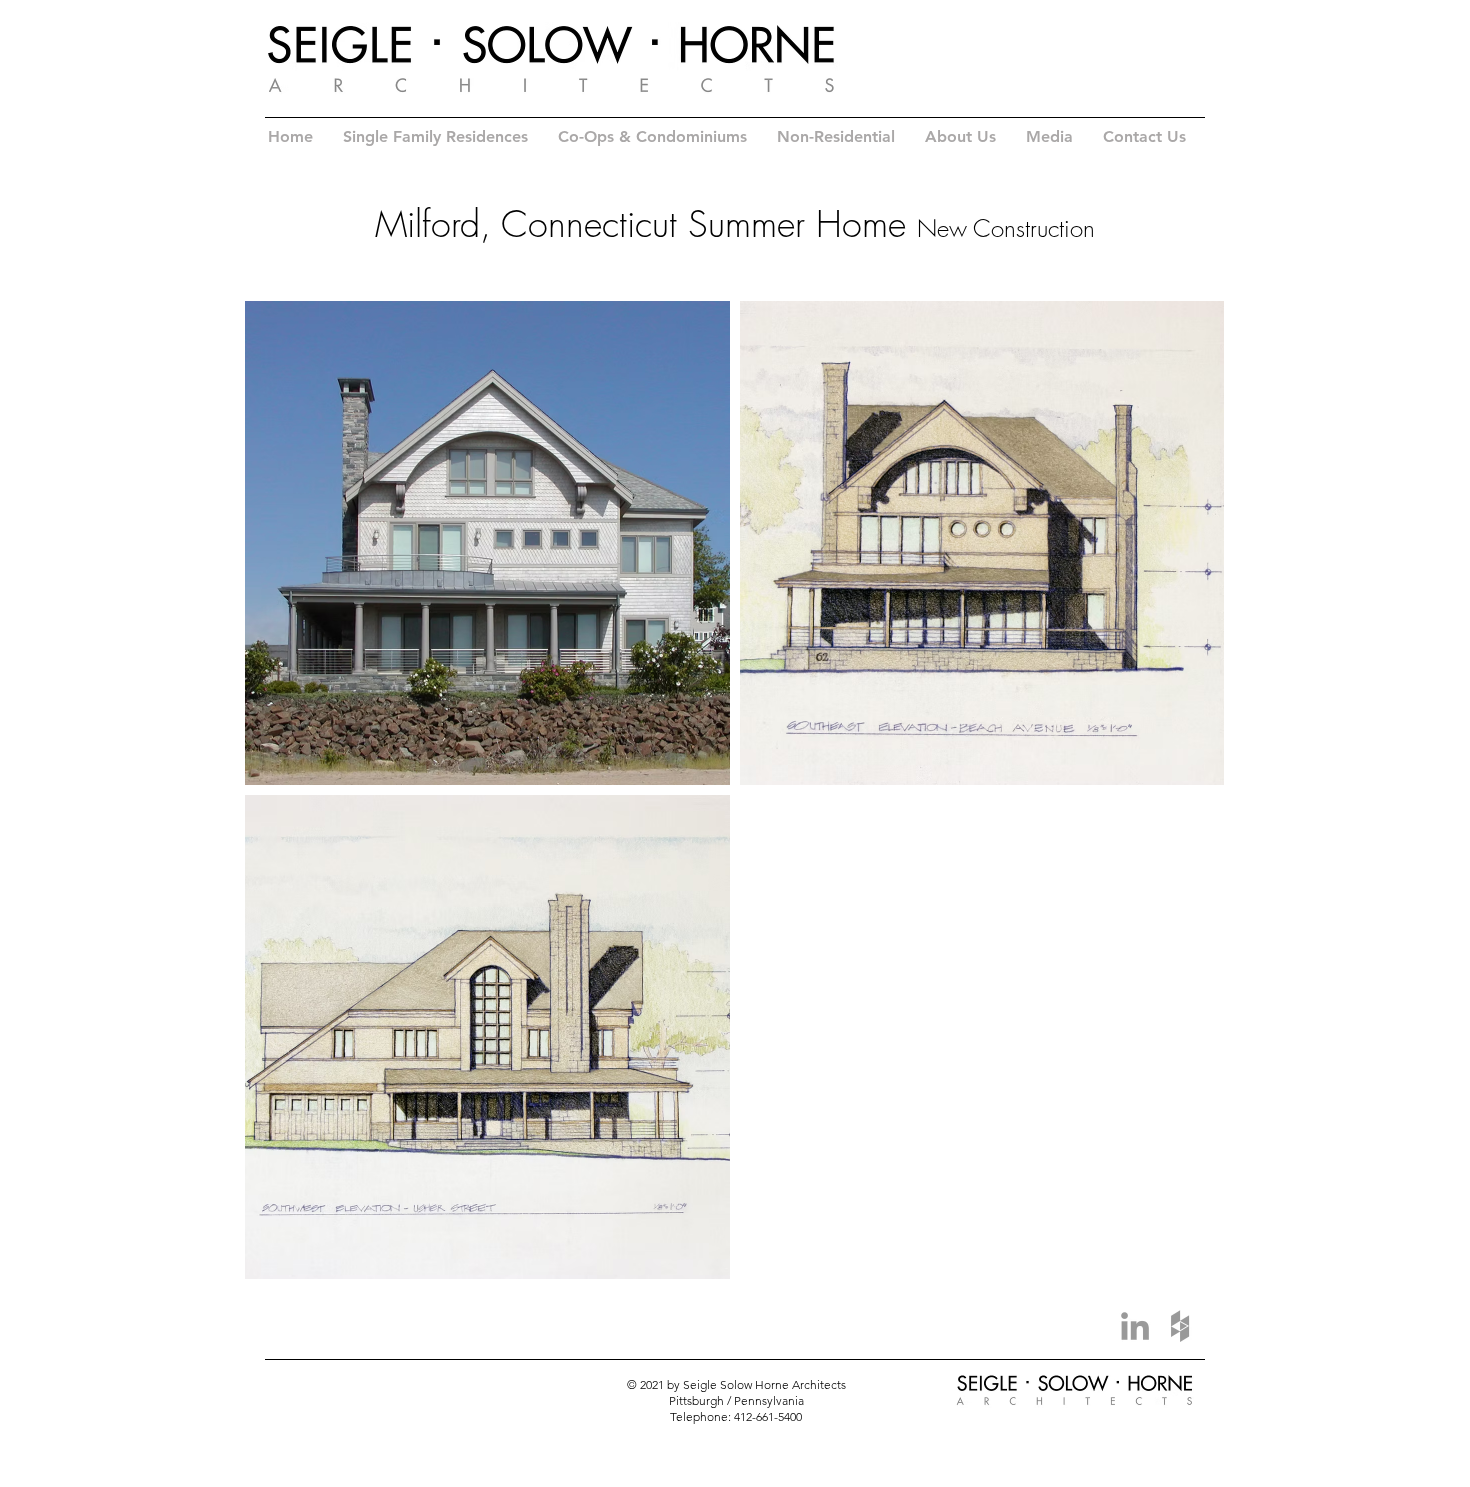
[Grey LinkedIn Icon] (1135, 1326)
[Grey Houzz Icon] (1180, 1326)
